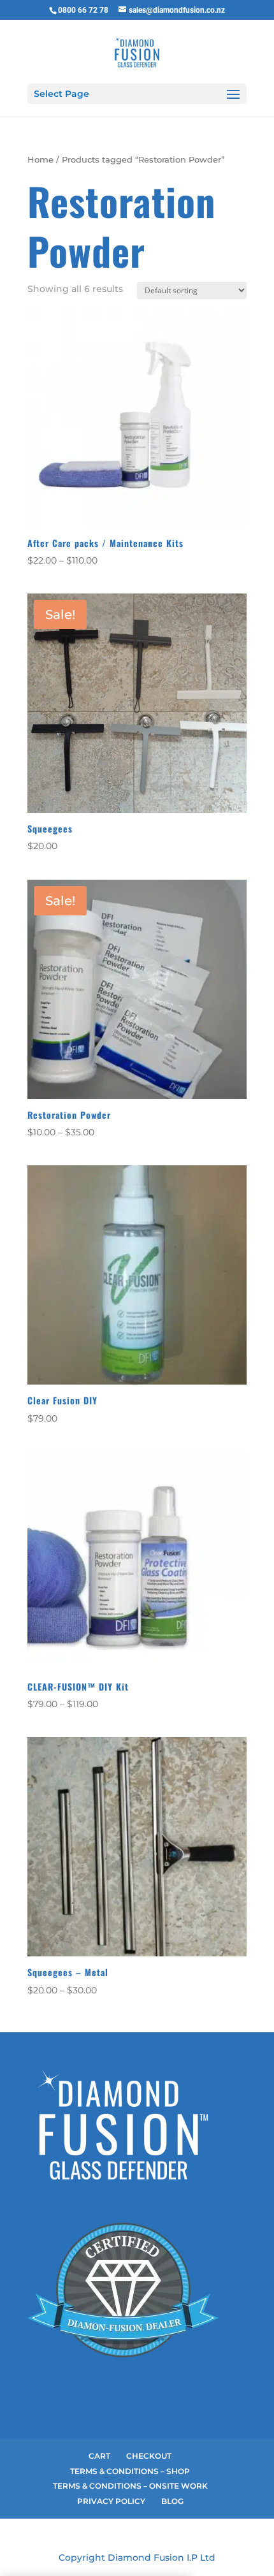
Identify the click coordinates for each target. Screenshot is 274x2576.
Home (40, 160)
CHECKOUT (149, 2456)
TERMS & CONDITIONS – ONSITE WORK (130, 2486)
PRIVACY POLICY (111, 2501)
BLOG (172, 2501)
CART (99, 2456)
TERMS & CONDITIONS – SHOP (130, 2471)
